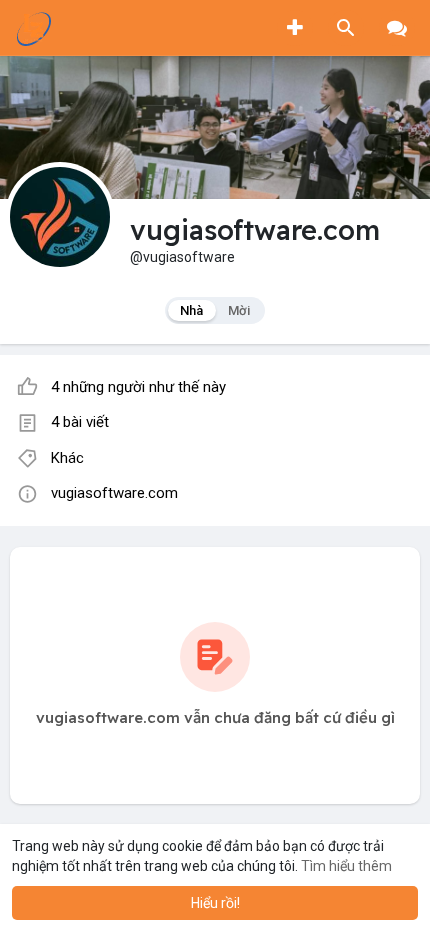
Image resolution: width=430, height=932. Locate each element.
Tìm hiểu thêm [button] (346, 866)
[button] (346, 28)
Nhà (192, 310)
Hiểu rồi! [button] (215, 903)
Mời (239, 310)
